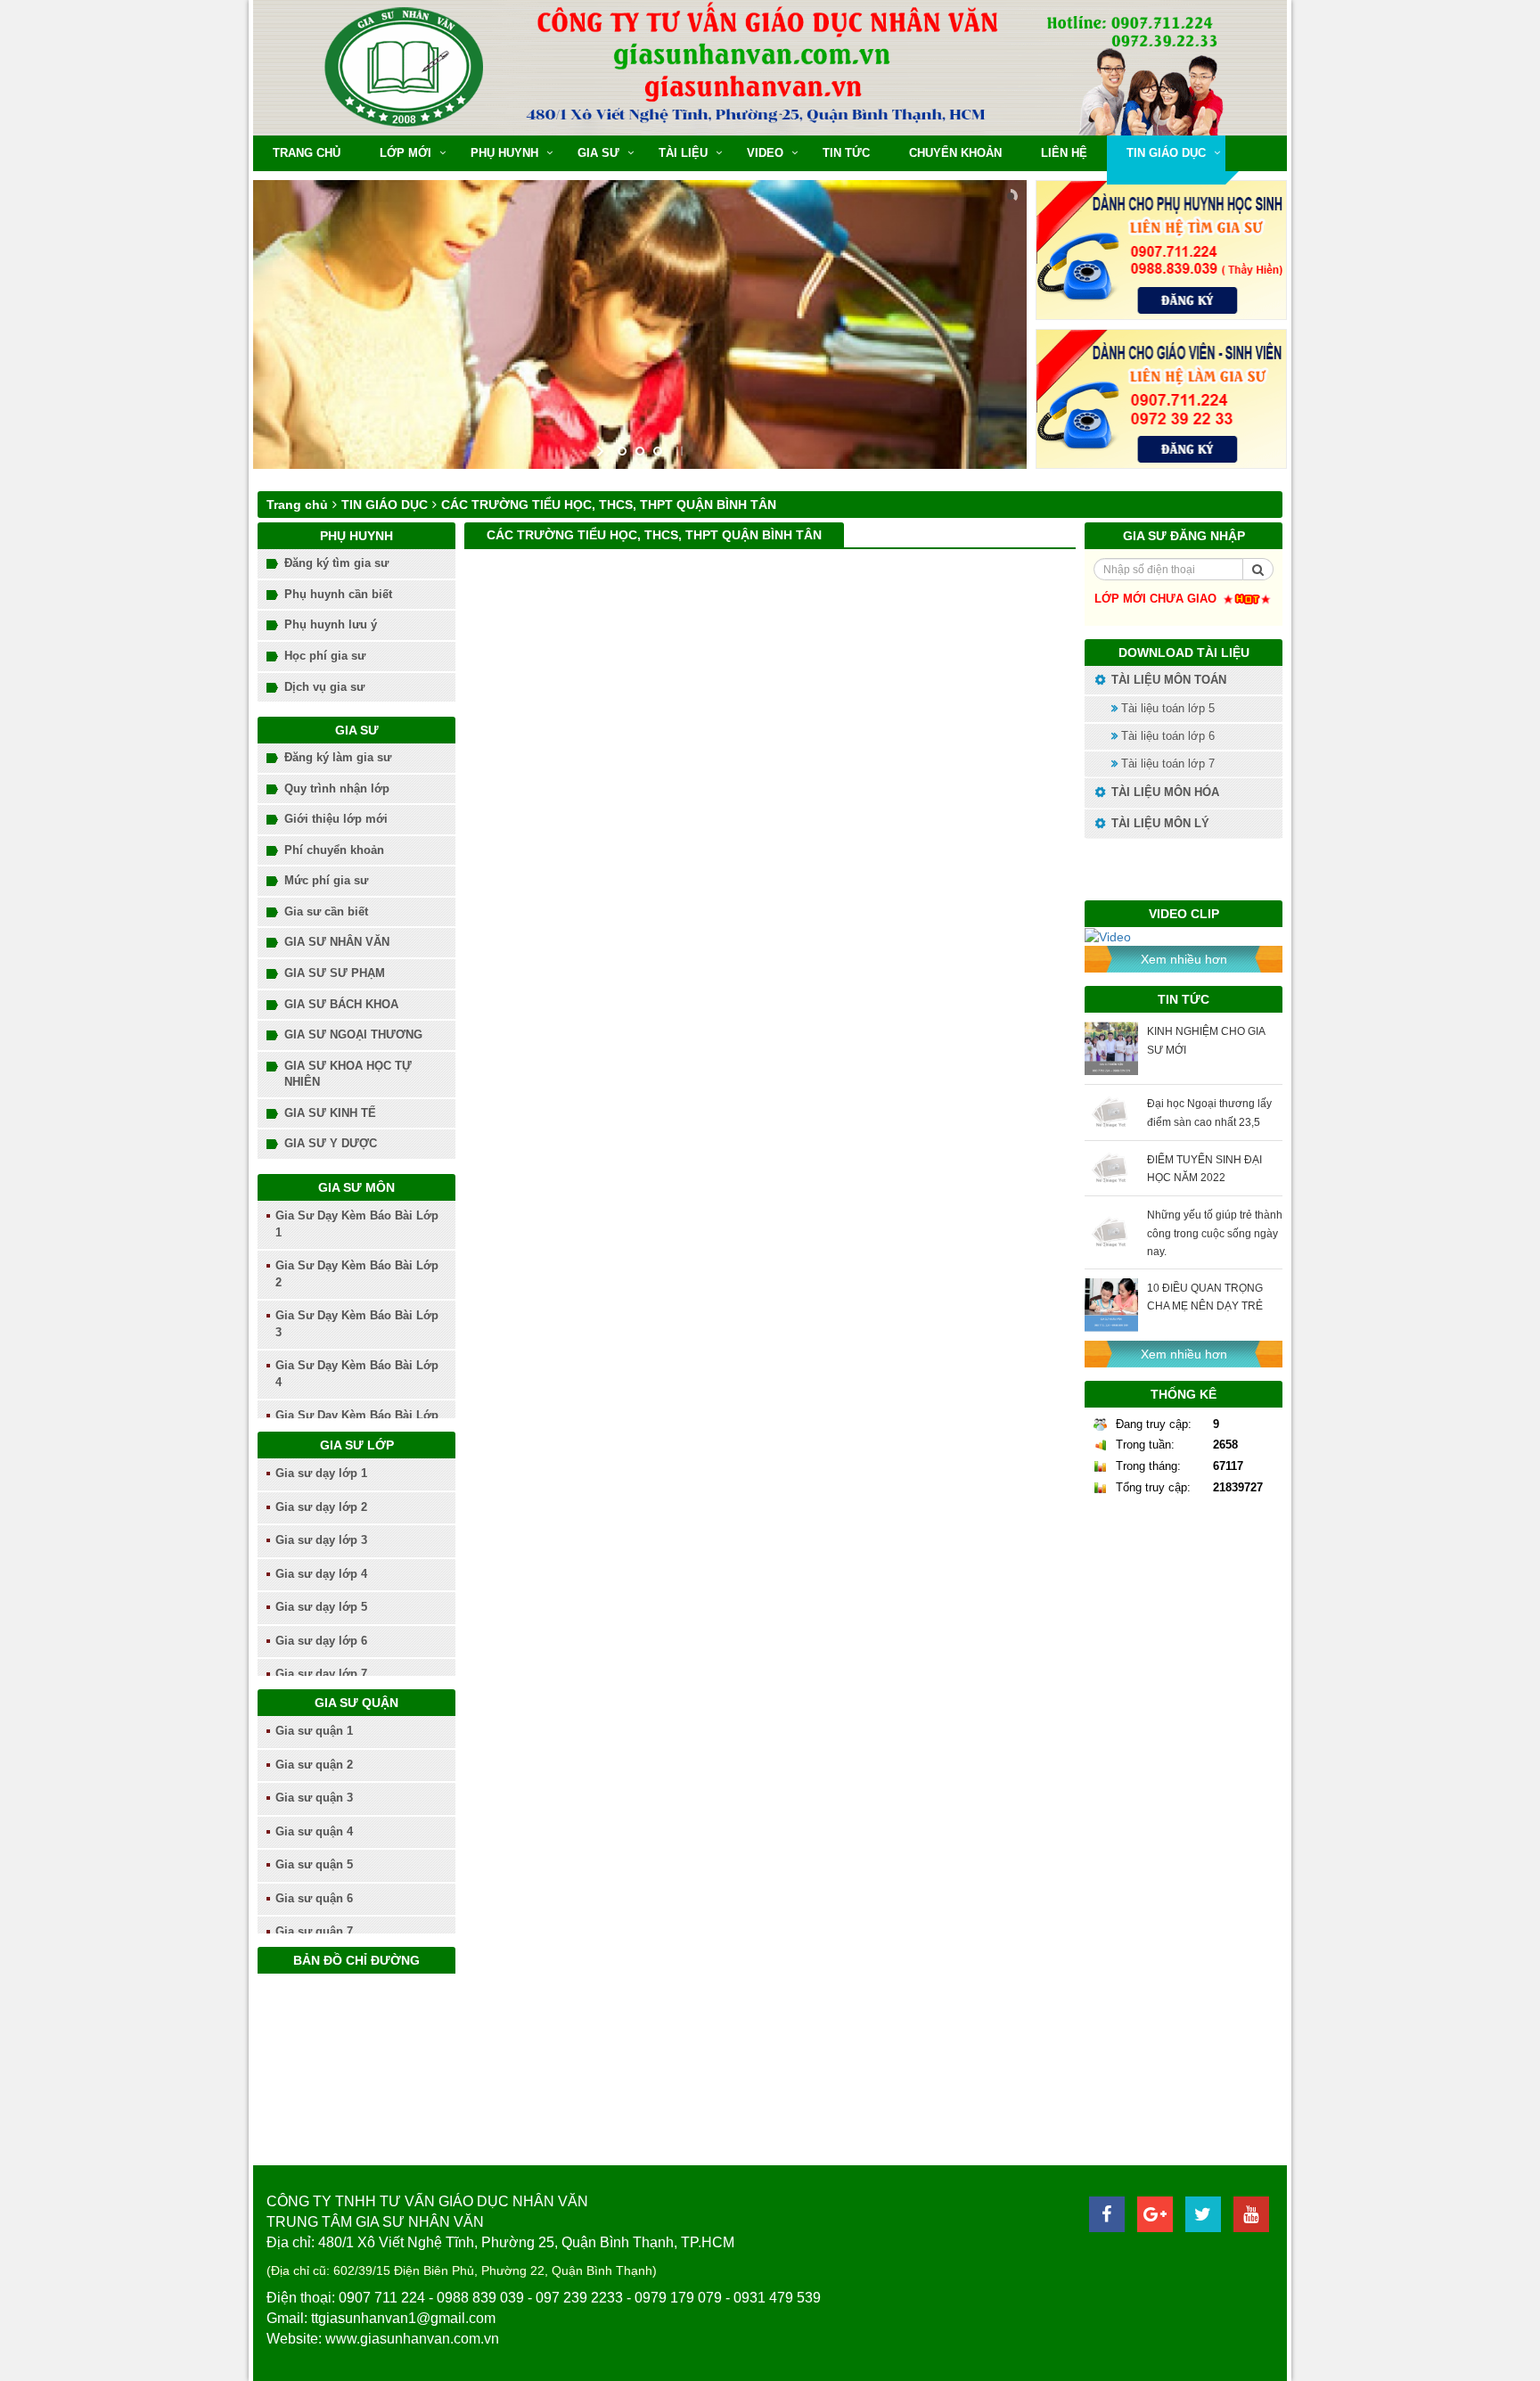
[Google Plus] (1155, 2214)
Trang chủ (307, 153)
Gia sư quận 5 (314, 1864)
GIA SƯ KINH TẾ (330, 1113)
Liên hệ (1064, 153)
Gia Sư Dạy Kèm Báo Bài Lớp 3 (357, 1324)
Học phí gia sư (325, 656)
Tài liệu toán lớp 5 (1166, 708)
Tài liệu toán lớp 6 (1166, 736)
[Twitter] (1203, 2214)
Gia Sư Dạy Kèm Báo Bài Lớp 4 (357, 1374)
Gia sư (598, 153)
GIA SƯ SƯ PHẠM (335, 973)
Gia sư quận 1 (314, 1731)
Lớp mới (405, 153)
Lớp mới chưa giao (1157, 599)
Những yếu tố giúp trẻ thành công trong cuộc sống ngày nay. (1215, 1233)
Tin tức (846, 153)
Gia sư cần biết (326, 911)
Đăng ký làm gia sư (338, 757)
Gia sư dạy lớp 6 (321, 1641)
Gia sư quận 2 (314, 1765)
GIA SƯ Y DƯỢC (331, 1143)
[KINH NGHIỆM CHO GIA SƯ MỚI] (1111, 1048)
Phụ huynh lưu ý (331, 624)
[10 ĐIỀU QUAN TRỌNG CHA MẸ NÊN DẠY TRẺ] (1111, 1305)
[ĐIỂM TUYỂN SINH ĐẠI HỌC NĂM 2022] (1111, 1168)
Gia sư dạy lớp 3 (321, 1540)
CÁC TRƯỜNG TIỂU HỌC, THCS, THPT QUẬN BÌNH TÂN (609, 505)
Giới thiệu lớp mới (336, 819)
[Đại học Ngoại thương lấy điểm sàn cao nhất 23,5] (1111, 1112)
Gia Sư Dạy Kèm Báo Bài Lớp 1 (357, 1224)
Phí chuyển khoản (334, 850)
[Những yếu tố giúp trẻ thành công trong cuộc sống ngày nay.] (1111, 1232)
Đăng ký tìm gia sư (336, 563)
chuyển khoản (955, 153)
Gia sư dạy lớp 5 (321, 1607)
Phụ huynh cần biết (338, 594)
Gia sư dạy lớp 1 (321, 1473)
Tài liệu (683, 153)
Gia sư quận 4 (314, 1831)
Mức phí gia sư (326, 880)
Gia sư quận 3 (314, 1798)
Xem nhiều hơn (1184, 959)
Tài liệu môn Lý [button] (1159, 823)
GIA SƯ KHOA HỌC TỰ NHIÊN (348, 1074)
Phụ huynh (504, 153)
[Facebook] (1107, 2214)
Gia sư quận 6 (314, 1898)
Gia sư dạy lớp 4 (321, 1574)
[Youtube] (1251, 2214)
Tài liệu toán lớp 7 (1166, 764)
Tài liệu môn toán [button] (1167, 680)
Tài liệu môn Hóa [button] (1163, 792)
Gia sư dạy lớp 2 (321, 1507)
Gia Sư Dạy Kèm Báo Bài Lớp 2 (357, 1274)
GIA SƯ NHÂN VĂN (337, 942)
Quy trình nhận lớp (337, 788)
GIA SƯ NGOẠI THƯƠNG (353, 1035)
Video (765, 153)
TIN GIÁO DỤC (1166, 153)
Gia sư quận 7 (314, 1931)
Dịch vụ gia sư (324, 687)
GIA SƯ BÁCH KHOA (341, 1004)
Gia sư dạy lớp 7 (321, 1674)
